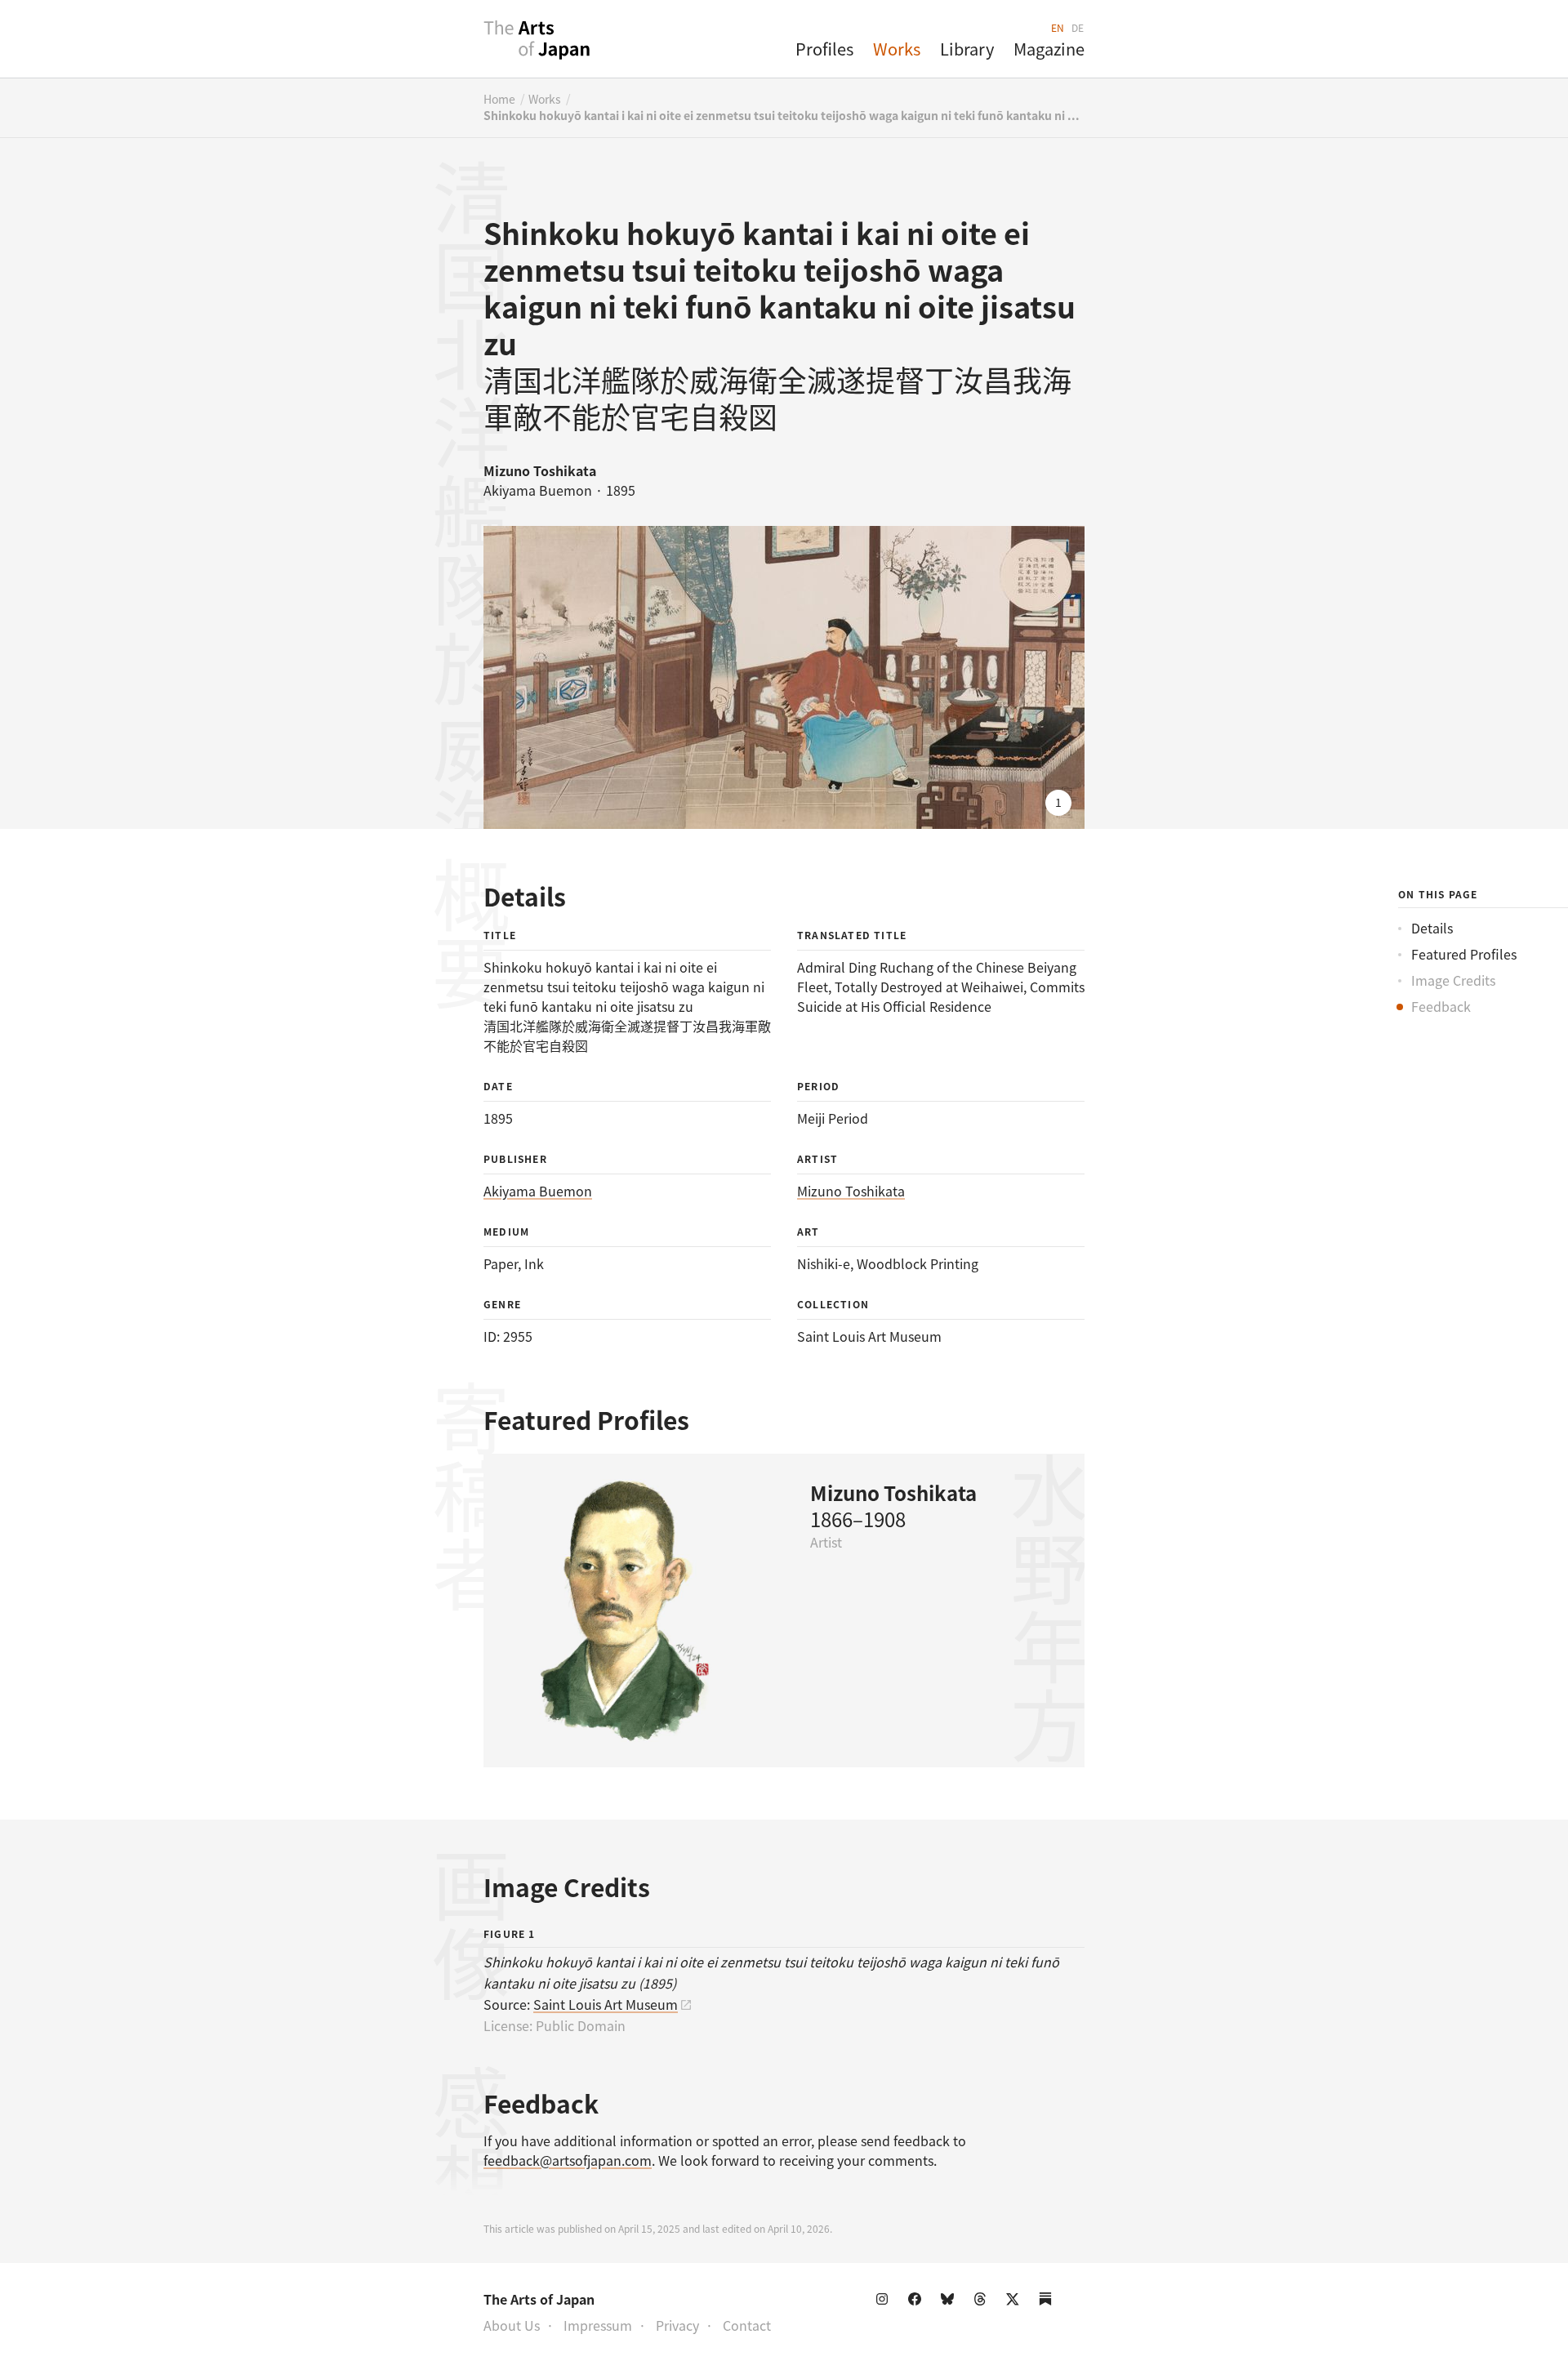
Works (897, 49)
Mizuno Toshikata (851, 1191)
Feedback (1441, 1006)
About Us (512, 2325)
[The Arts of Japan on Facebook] (918, 2302)
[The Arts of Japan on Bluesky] (951, 2302)
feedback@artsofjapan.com (568, 2160)
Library (967, 49)
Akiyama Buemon (538, 1191)
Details (1432, 928)
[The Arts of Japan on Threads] (983, 2302)
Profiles (824, 49)
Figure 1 (510, 1933)
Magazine (1049, 49)
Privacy (677, 2325)
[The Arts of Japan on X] (1016, 2302)
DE (1078, 27)
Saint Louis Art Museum (606, 2004)
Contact (747, 2325)
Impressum (598, 2325)
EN (1058, 27)
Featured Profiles (1464, 954)
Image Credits (1453, 980)
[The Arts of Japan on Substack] (1049, 2302)
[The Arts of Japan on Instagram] (885, 2302)
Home (499, 99)
